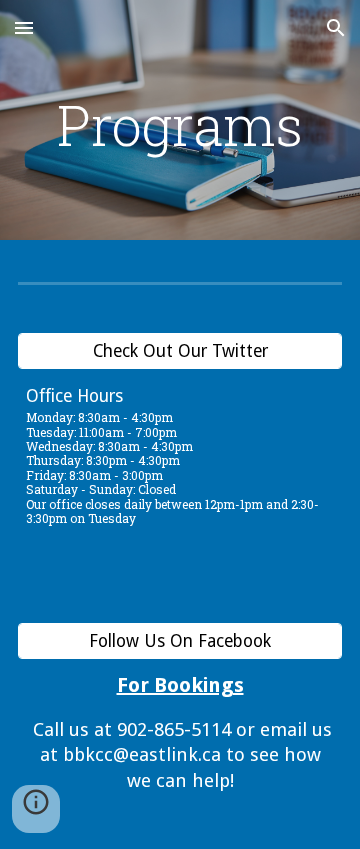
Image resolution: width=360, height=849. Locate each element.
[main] (180, 125)
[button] (24, 27)
